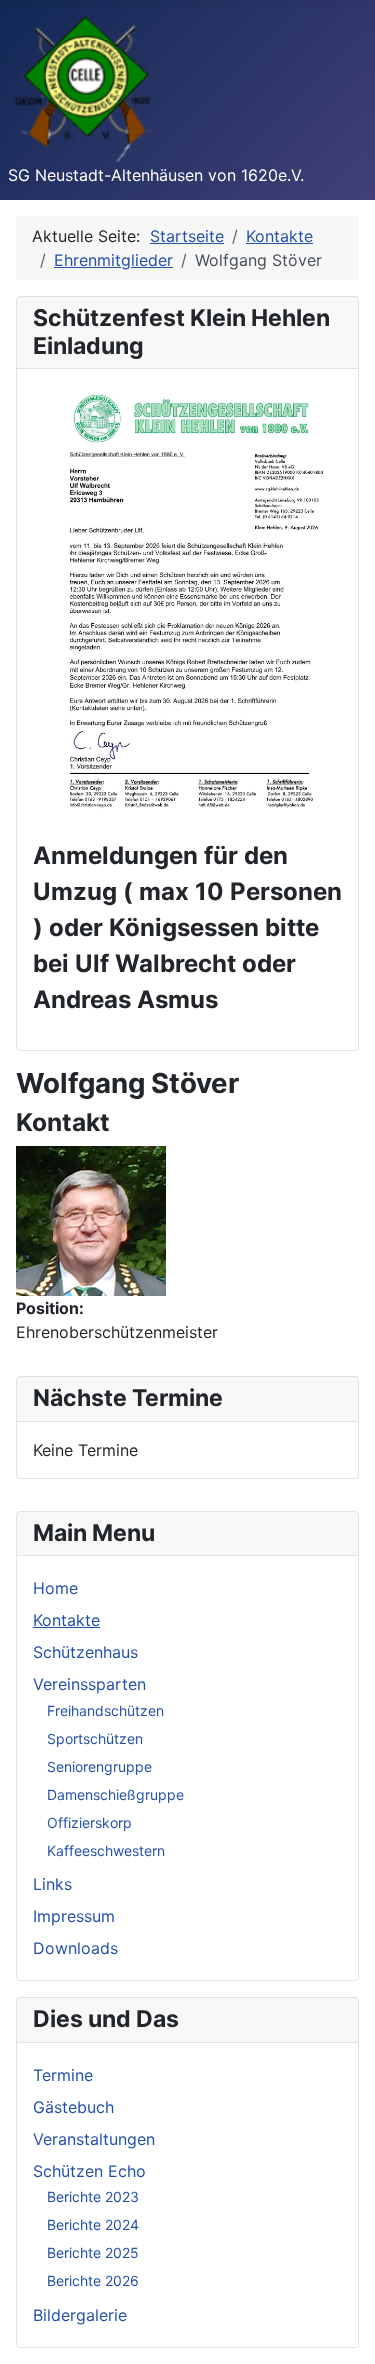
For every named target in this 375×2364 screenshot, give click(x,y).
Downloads (75, 1948)
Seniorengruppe (99, 1766)
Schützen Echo (89, 2171)
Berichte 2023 (93, 2196)
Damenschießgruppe (115, 1794)
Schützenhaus (85, 1652)
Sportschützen (95, 1738)
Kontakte (66, 1620)
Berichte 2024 (93, 2224)
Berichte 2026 (93, 2280)
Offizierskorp (89, 1822)
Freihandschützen (105, 1710)
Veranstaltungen (94, 2139)
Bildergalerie (80, 2315)
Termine (63, 2075)
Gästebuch (73, 2107)
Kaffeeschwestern (106, 1850)
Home (55, 1588)
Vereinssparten (89, 1684)
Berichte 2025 (93, 2252)
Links (52, 1884)
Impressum (74, 1916)
